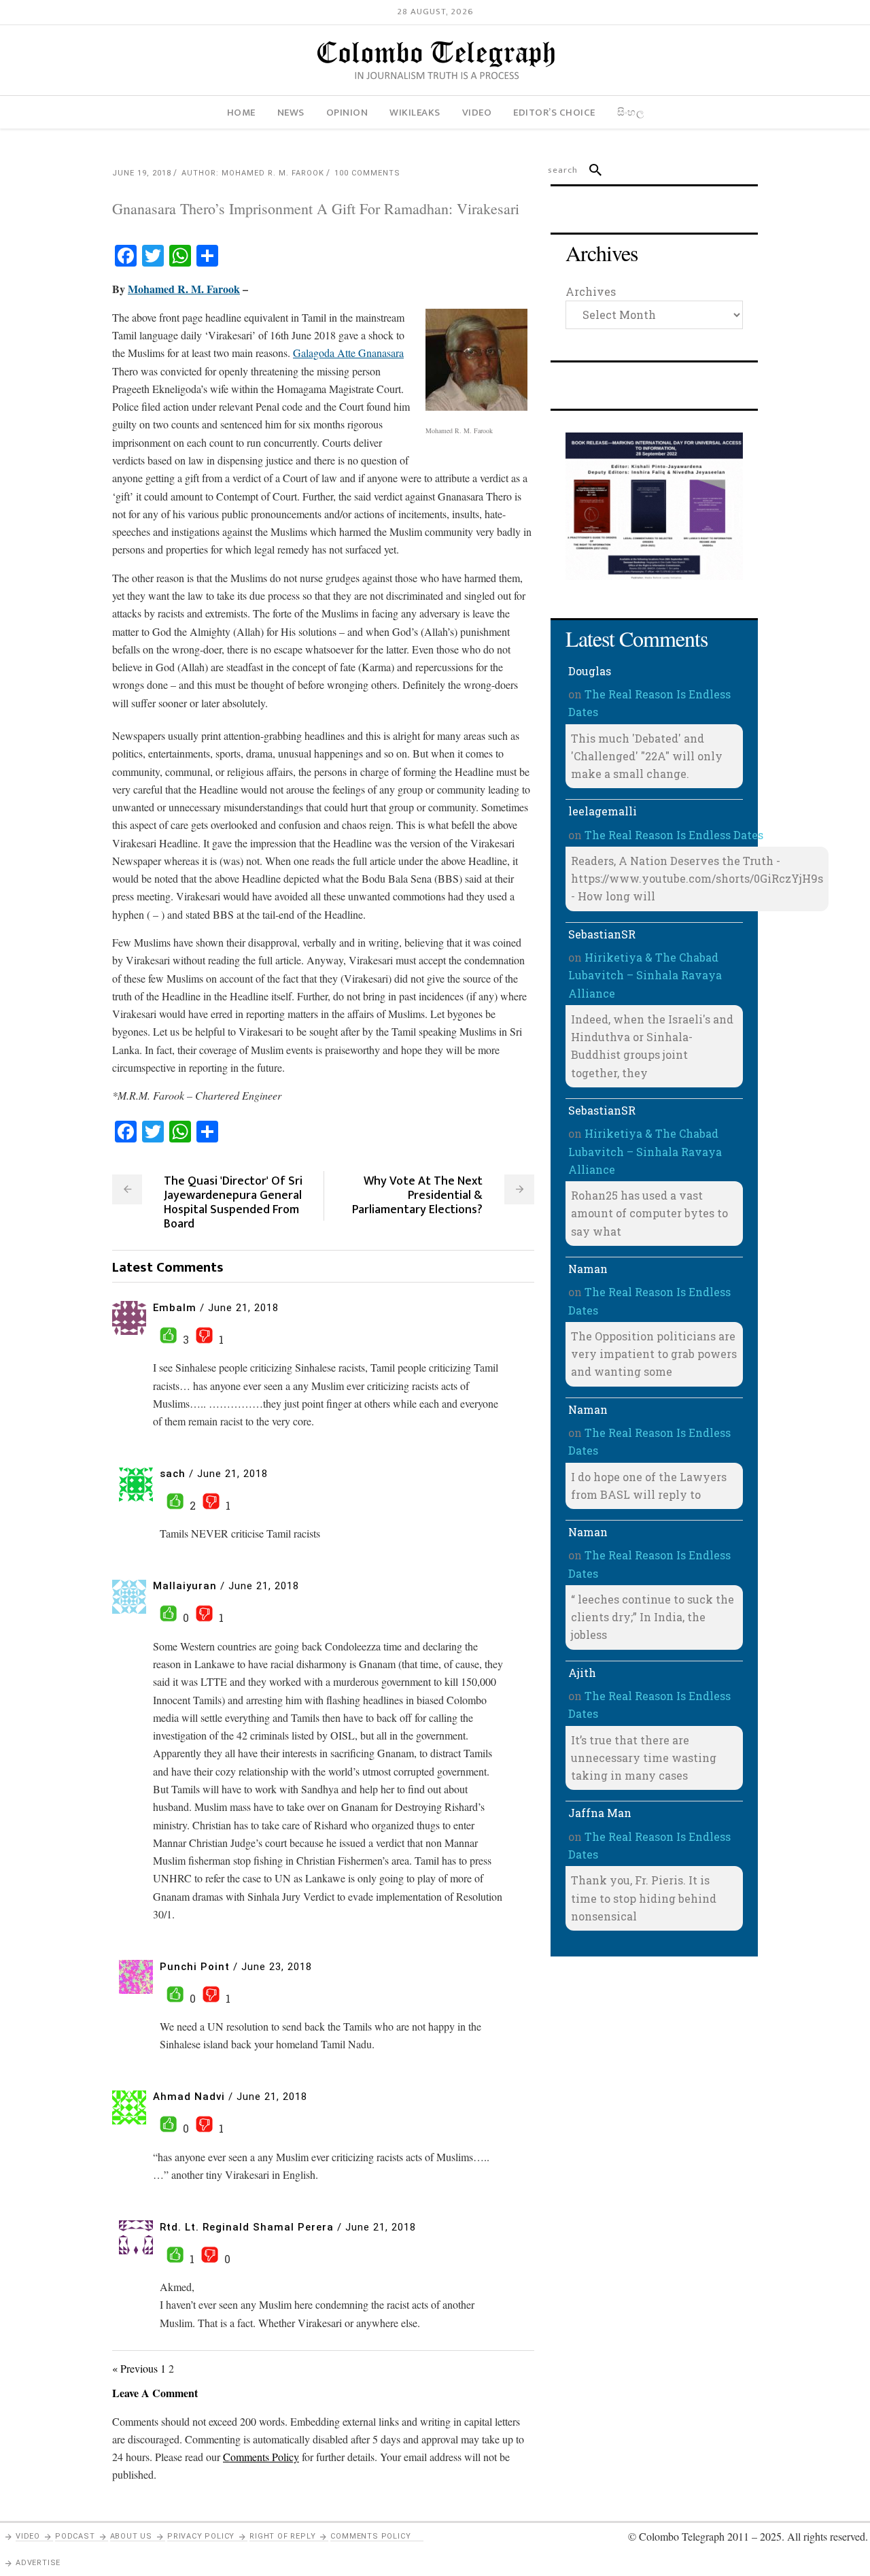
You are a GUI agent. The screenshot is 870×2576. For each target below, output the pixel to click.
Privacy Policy (201, 2536)
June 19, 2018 (142, 173)
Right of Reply (282, 2536)
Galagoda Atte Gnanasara (348, 353)
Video (28, 2536)
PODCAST (75, 2536)
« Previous (135, 2368)
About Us (131, 2536)
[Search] (590, 170)
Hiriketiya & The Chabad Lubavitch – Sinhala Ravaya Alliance (645, 975)
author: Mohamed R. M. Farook (253, 173)
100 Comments (367, 173)
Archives (591, 291)
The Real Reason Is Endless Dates (674, 835)
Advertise (38, 2563)
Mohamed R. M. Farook (184, 289)
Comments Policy (370, 2536)
